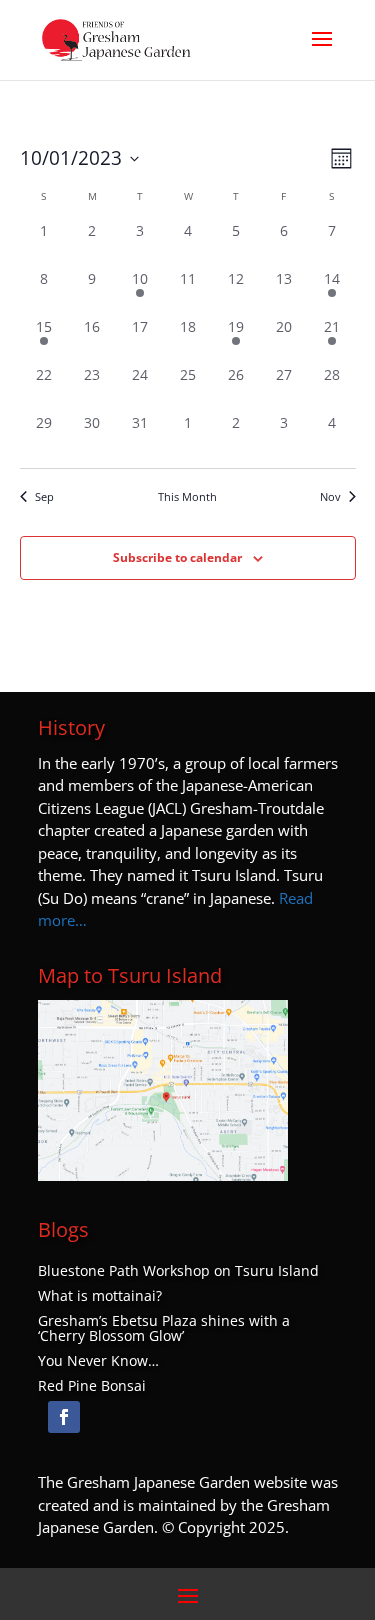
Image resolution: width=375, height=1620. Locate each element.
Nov (330, 496)
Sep (44, 496)
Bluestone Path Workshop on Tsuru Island (178, 1271)
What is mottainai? (100, 1296)
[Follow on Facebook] (64, 1417)
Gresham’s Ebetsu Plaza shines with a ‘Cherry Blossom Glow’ (164, 1328)
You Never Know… (98, 1361)
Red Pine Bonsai (92, 1386)
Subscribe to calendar (177, 557)
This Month (187, 496)
